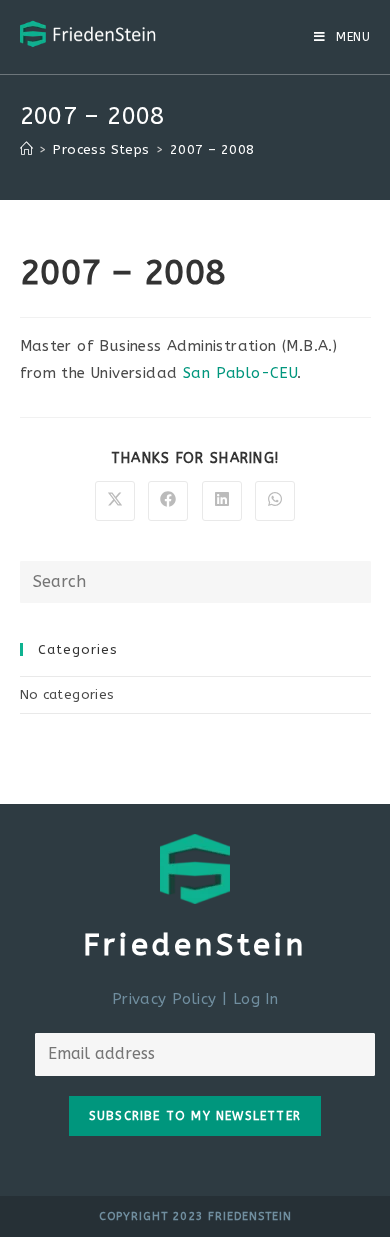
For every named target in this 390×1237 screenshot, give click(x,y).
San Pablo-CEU (240, 373)
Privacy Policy (164, 999)
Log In (255, 999)
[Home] (26, 149)
